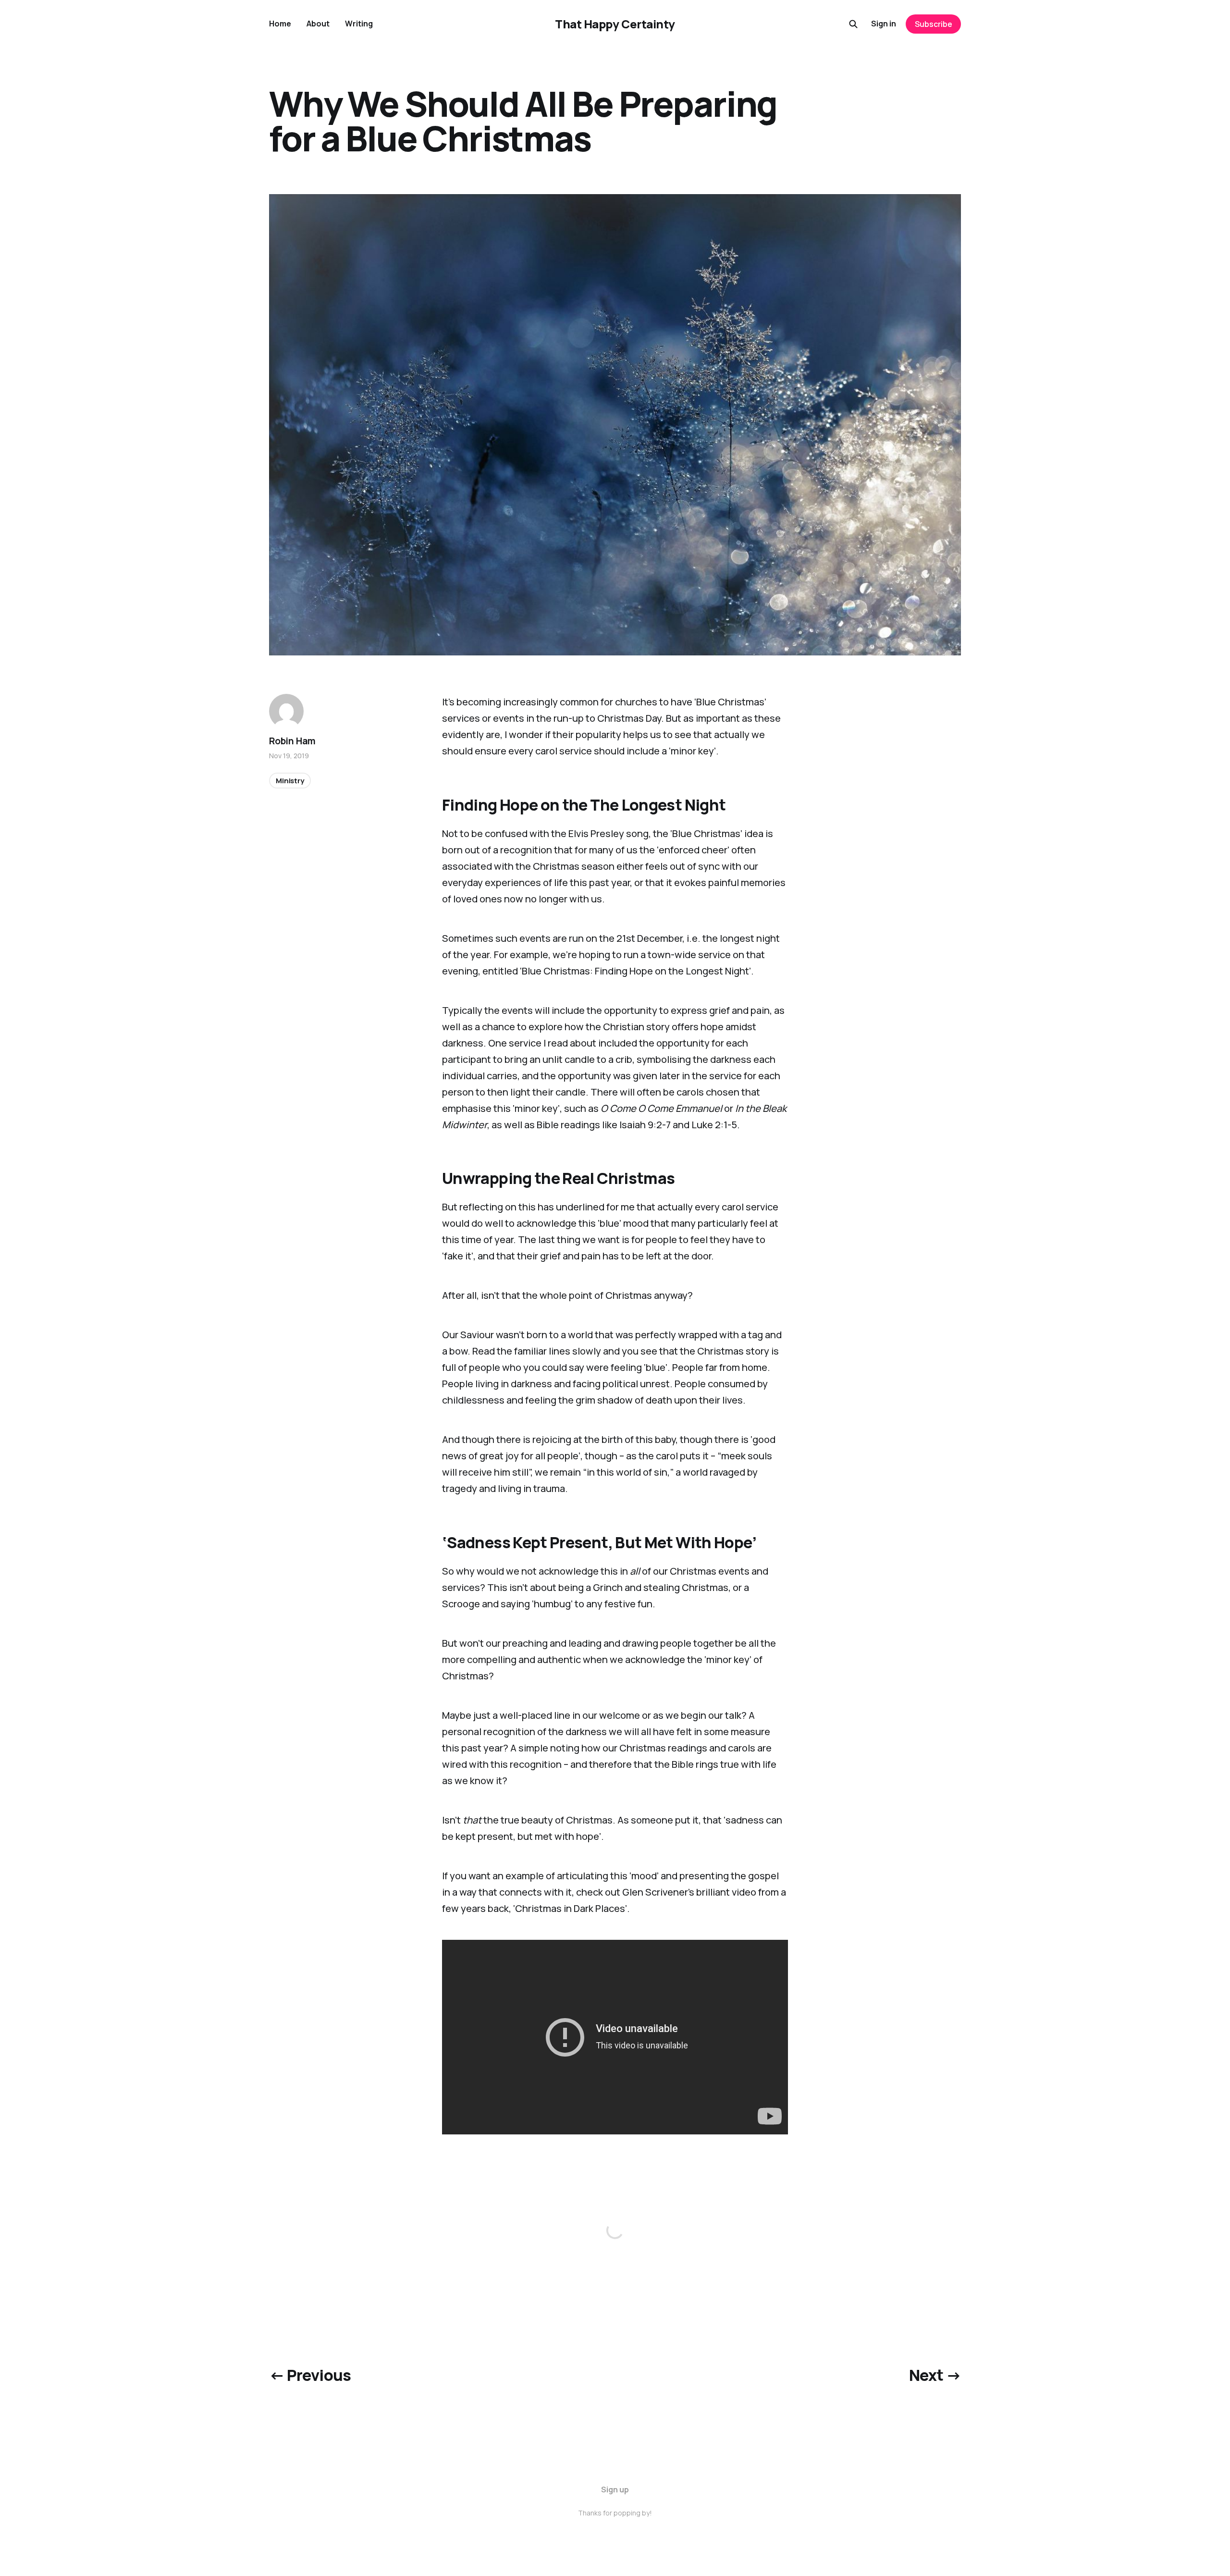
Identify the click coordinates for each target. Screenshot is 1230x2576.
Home (280, 24)
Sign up (615, 2490)
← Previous (310, 2375)
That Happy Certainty (615, 24)
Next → (935, 2375)
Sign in (884, 24)
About (318, 24)
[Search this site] (853, 24)
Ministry (290, 781)
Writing (359, 24)
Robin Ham (292, 741)
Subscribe (934, 24)
